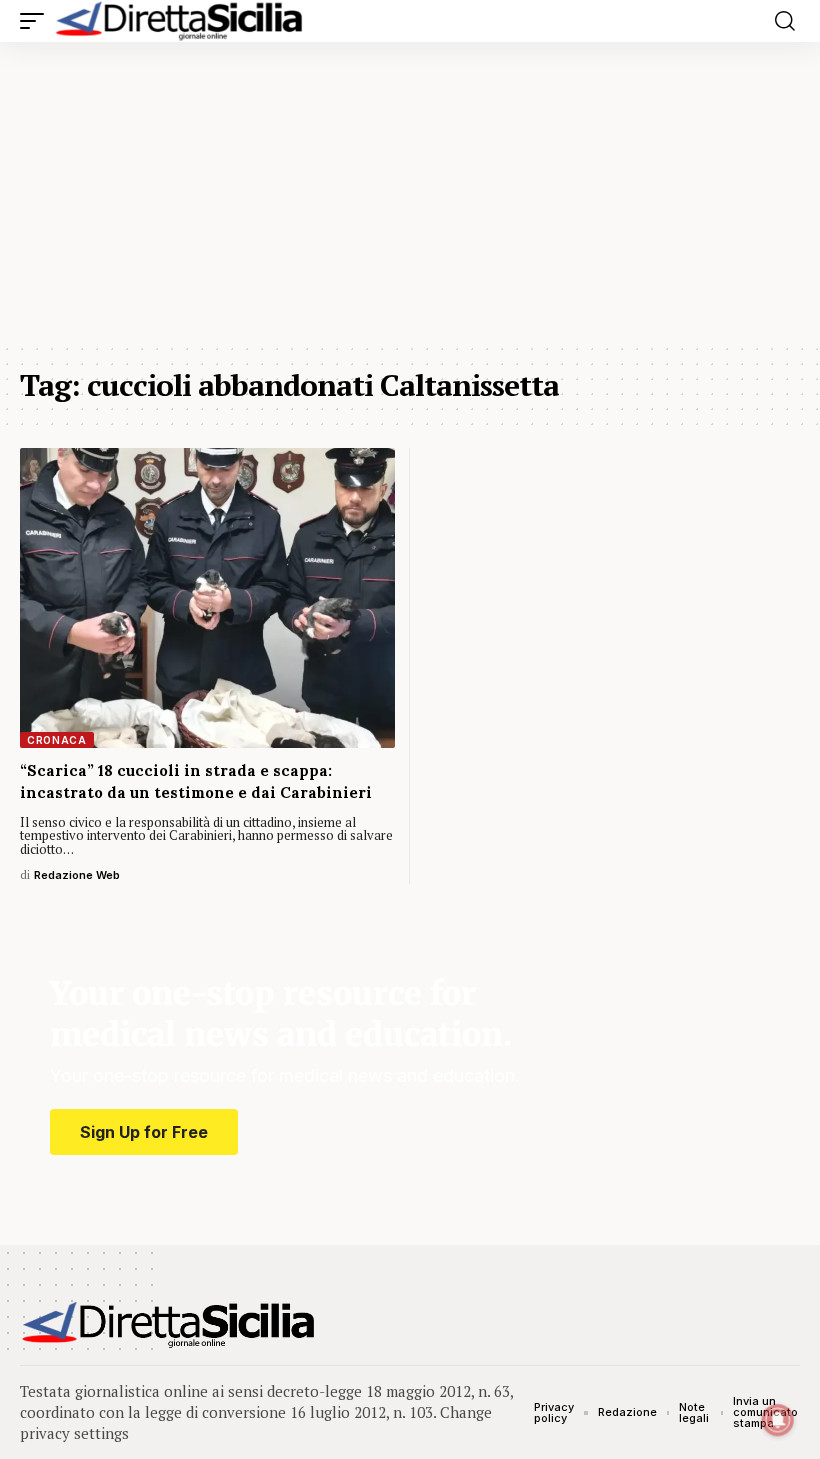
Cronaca (57, 740)
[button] (37, 21)
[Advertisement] (410, 192)
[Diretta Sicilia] (180, 21)
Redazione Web (77, 875)
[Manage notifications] (778, 1420)
